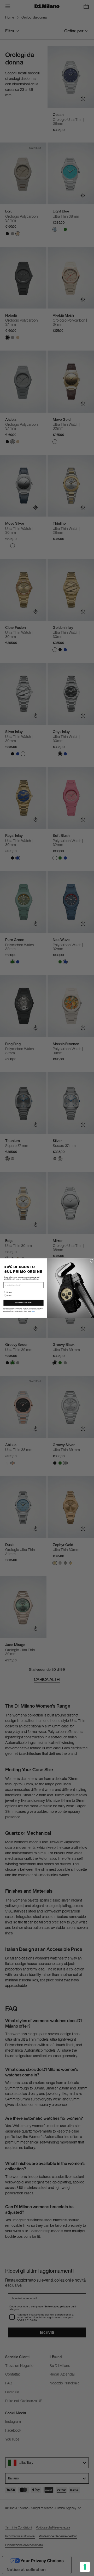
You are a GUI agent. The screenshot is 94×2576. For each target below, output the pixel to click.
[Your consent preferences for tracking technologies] (85, 2567)
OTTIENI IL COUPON (23, 1303)
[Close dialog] (92, 1261)
